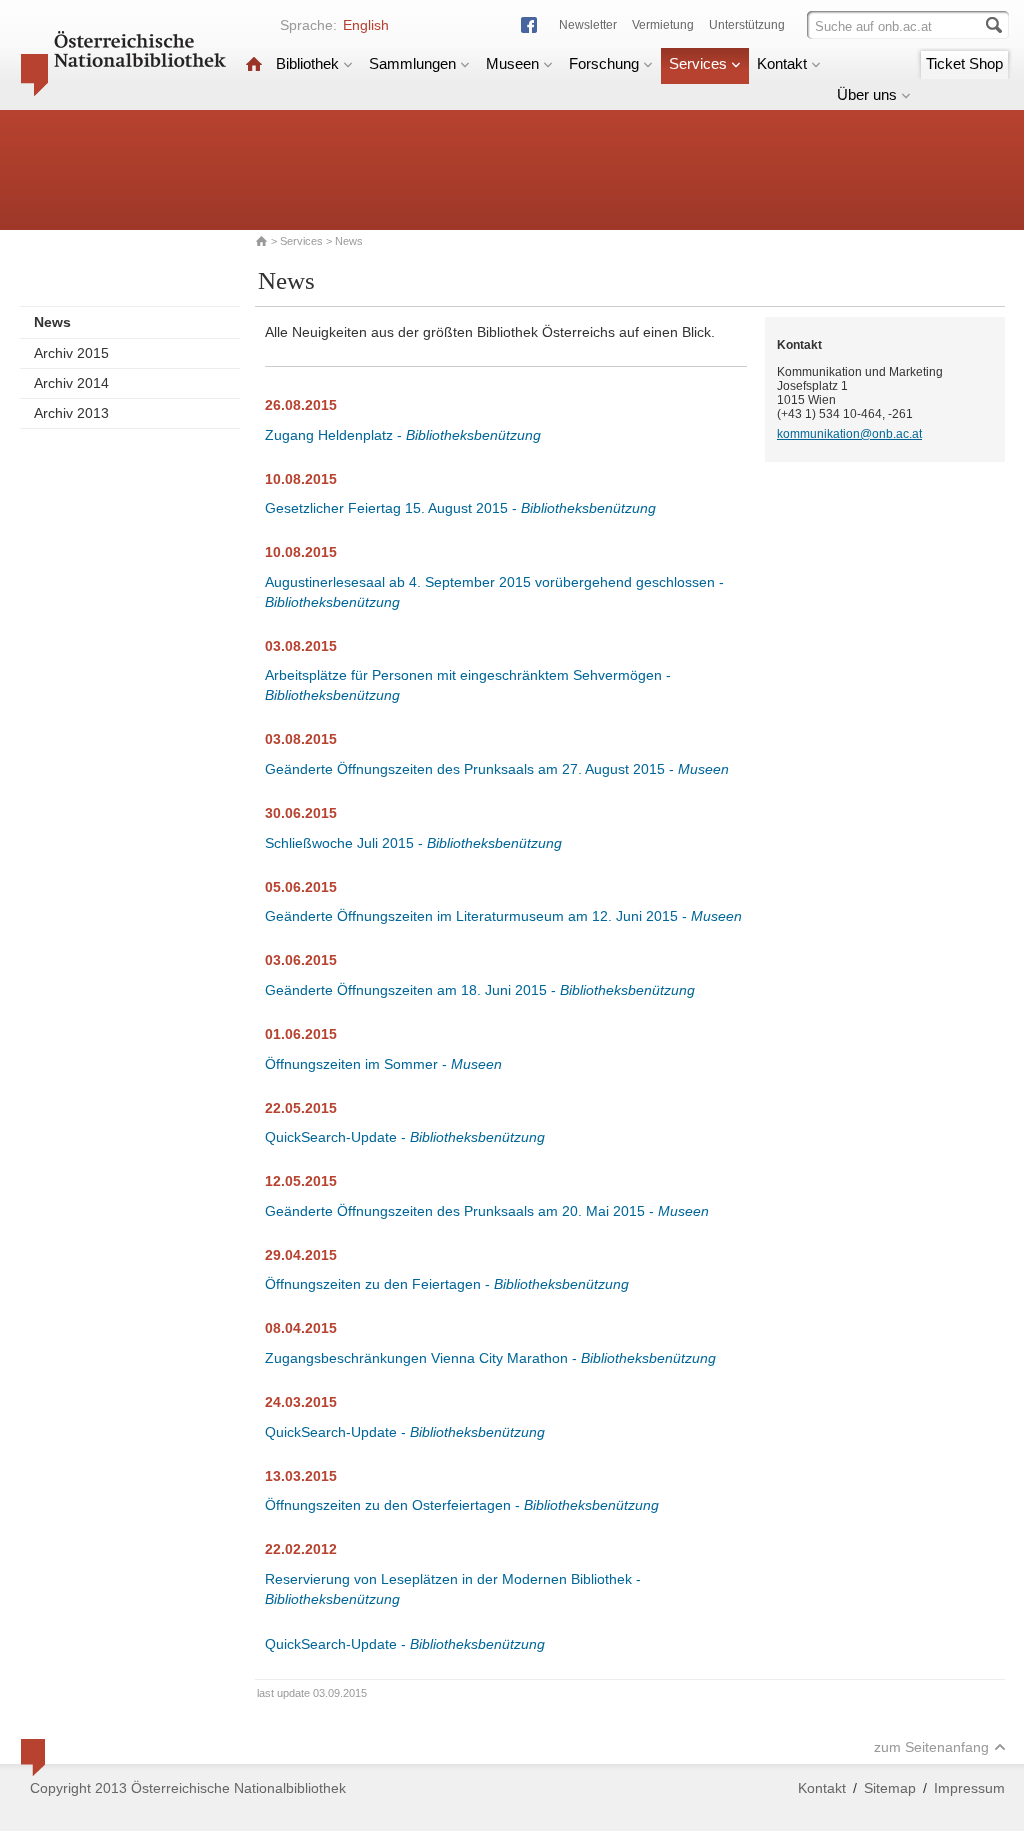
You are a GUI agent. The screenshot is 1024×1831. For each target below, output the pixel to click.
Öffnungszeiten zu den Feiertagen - (447, 1284)
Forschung (604, 63)
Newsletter (588, 25)
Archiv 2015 (71, 353)
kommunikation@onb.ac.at (849, 434)
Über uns (867, 94)
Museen (512, 63)
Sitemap (890, 1788)
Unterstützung (747, 25)
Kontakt (782, 63)
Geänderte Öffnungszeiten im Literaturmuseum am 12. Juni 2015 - (503, 916)
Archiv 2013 (71, 413)
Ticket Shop (964, 63)
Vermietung (663, 25)
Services (698, 63)
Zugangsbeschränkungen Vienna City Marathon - (490, 1358)
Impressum (969, 1788)
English (366, 25)
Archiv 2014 (71, 383)
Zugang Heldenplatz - (403, 435)
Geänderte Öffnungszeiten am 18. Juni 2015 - (480, 990)
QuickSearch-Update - (405, 1137)
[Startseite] (254, 63)
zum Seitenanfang (931, 1747)
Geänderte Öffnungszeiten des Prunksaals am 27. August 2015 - (497, 769)
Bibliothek (307, 63)
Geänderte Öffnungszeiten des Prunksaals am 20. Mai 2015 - (487, 1211)
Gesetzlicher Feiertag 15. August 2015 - (460, 508)
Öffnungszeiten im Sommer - (383, 1064)
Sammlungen (412, 63)
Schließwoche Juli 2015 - (413, 843)
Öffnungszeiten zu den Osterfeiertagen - (462, 1505)
